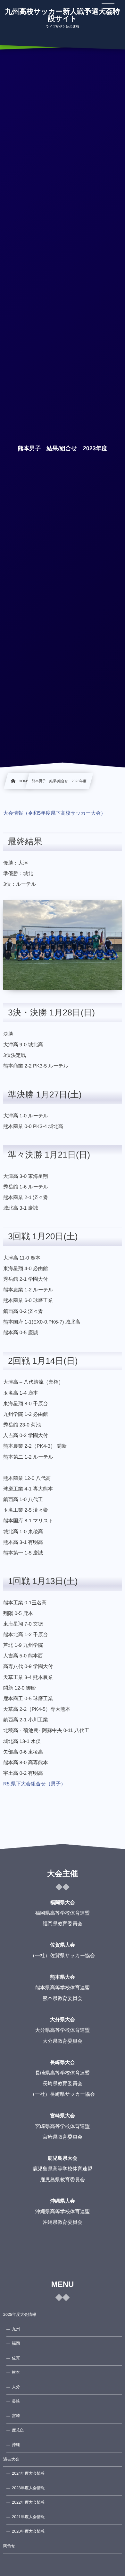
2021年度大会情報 (28, 2517)
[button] (108, 9)
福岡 (16, 2343)
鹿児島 (18, 2430)
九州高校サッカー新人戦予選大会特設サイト (62, 15)
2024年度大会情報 (28, 2473)
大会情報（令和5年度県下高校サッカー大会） (54, 813)
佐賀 (16, 2358)
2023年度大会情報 (28, 2488)
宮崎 (16, 2416)
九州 (16, 2329)
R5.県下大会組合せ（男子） (34, 1784)
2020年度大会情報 (28, 2531)
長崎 (16, 2401)
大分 (16, 2387)
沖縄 (16, 2445)
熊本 (16, 2372)
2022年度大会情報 (28, 2502)
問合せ (9, 2546)
